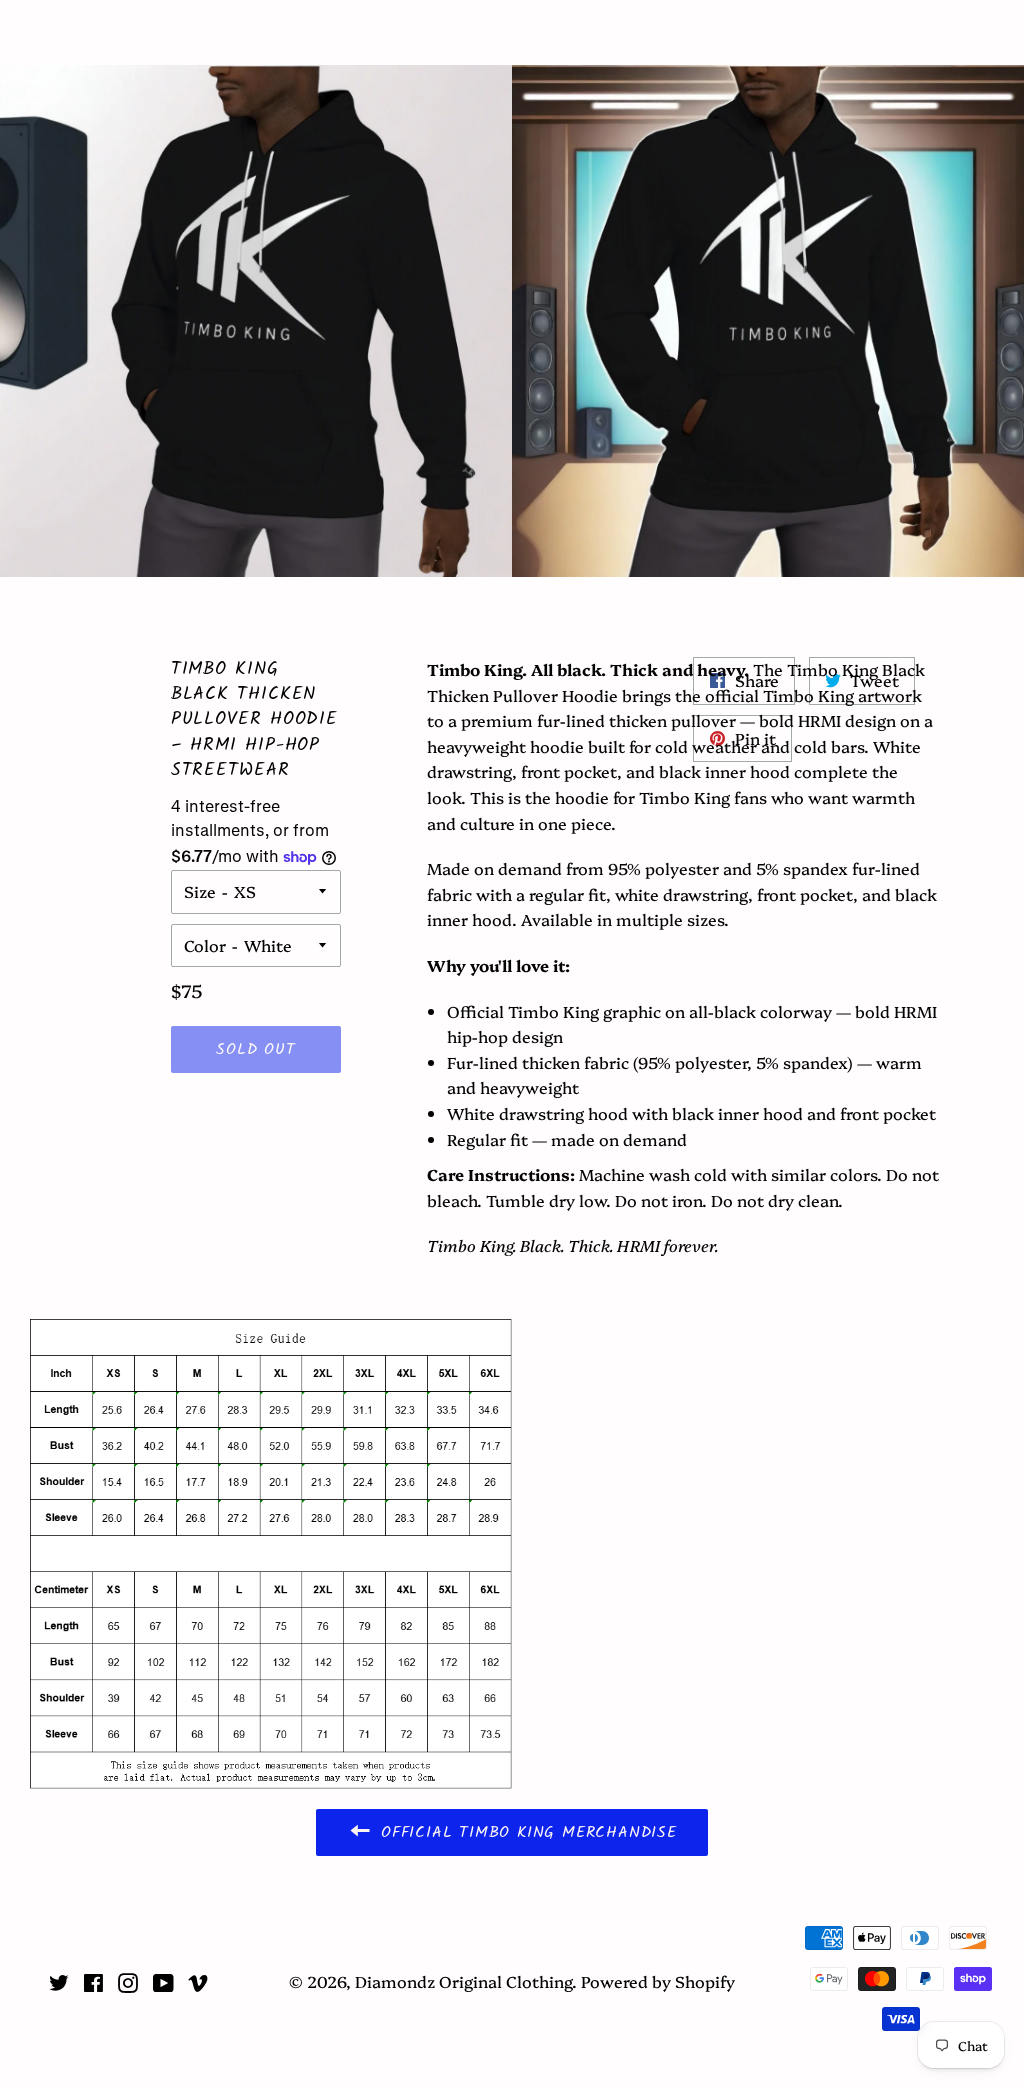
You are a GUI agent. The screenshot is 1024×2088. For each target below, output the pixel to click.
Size (200, 891)
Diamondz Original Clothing (512, 32)
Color (205, 945)
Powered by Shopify (658, 1981)
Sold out (255, 1049)
